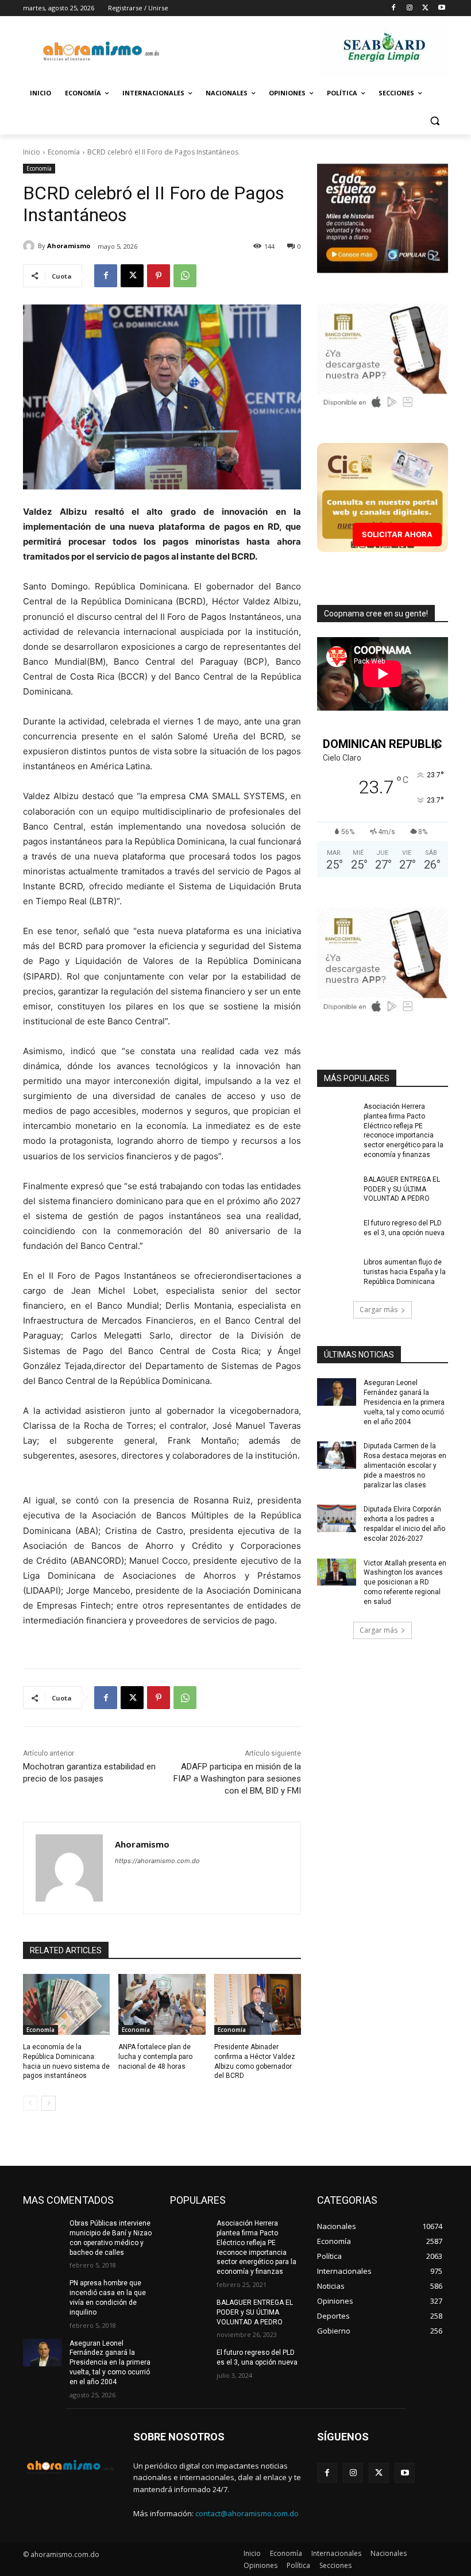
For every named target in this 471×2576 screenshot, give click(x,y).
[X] (425, 8)
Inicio (32, 152)
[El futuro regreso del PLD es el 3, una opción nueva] (337, 1232)
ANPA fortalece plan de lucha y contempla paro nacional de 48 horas (155, 2057)
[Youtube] (441, 8)
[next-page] (49, 2103)
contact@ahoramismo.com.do (247, 2513)
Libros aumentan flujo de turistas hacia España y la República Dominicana (405, 1272)
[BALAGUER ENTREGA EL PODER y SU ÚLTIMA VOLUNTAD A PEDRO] (337, 1189)
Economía (64, 152)
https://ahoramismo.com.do (157, 1861)
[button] (435, 121)
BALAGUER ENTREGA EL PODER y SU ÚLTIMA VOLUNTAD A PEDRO (402, 1189)
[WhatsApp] (185, 276)
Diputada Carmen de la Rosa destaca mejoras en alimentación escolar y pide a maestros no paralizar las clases (405, 1465)
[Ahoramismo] (30, 246)
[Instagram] (410, 8)
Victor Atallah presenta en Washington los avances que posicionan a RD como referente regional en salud (405, 1582)
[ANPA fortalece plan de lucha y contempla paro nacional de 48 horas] (162, 2004)
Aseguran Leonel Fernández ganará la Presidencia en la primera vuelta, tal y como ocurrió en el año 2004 (404, 1402)
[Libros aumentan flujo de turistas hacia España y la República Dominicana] (337, 1271)
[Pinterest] (159, 276)
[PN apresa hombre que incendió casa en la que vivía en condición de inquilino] (43, 2292)
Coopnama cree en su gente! (376, 614)
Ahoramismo (69, 246)
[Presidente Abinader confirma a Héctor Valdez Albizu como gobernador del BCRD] (258, 2004)
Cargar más (379, 1310)
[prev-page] (30, 2103)
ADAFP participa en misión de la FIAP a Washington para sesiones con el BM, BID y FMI (237, 1779)
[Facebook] (394, 8)
